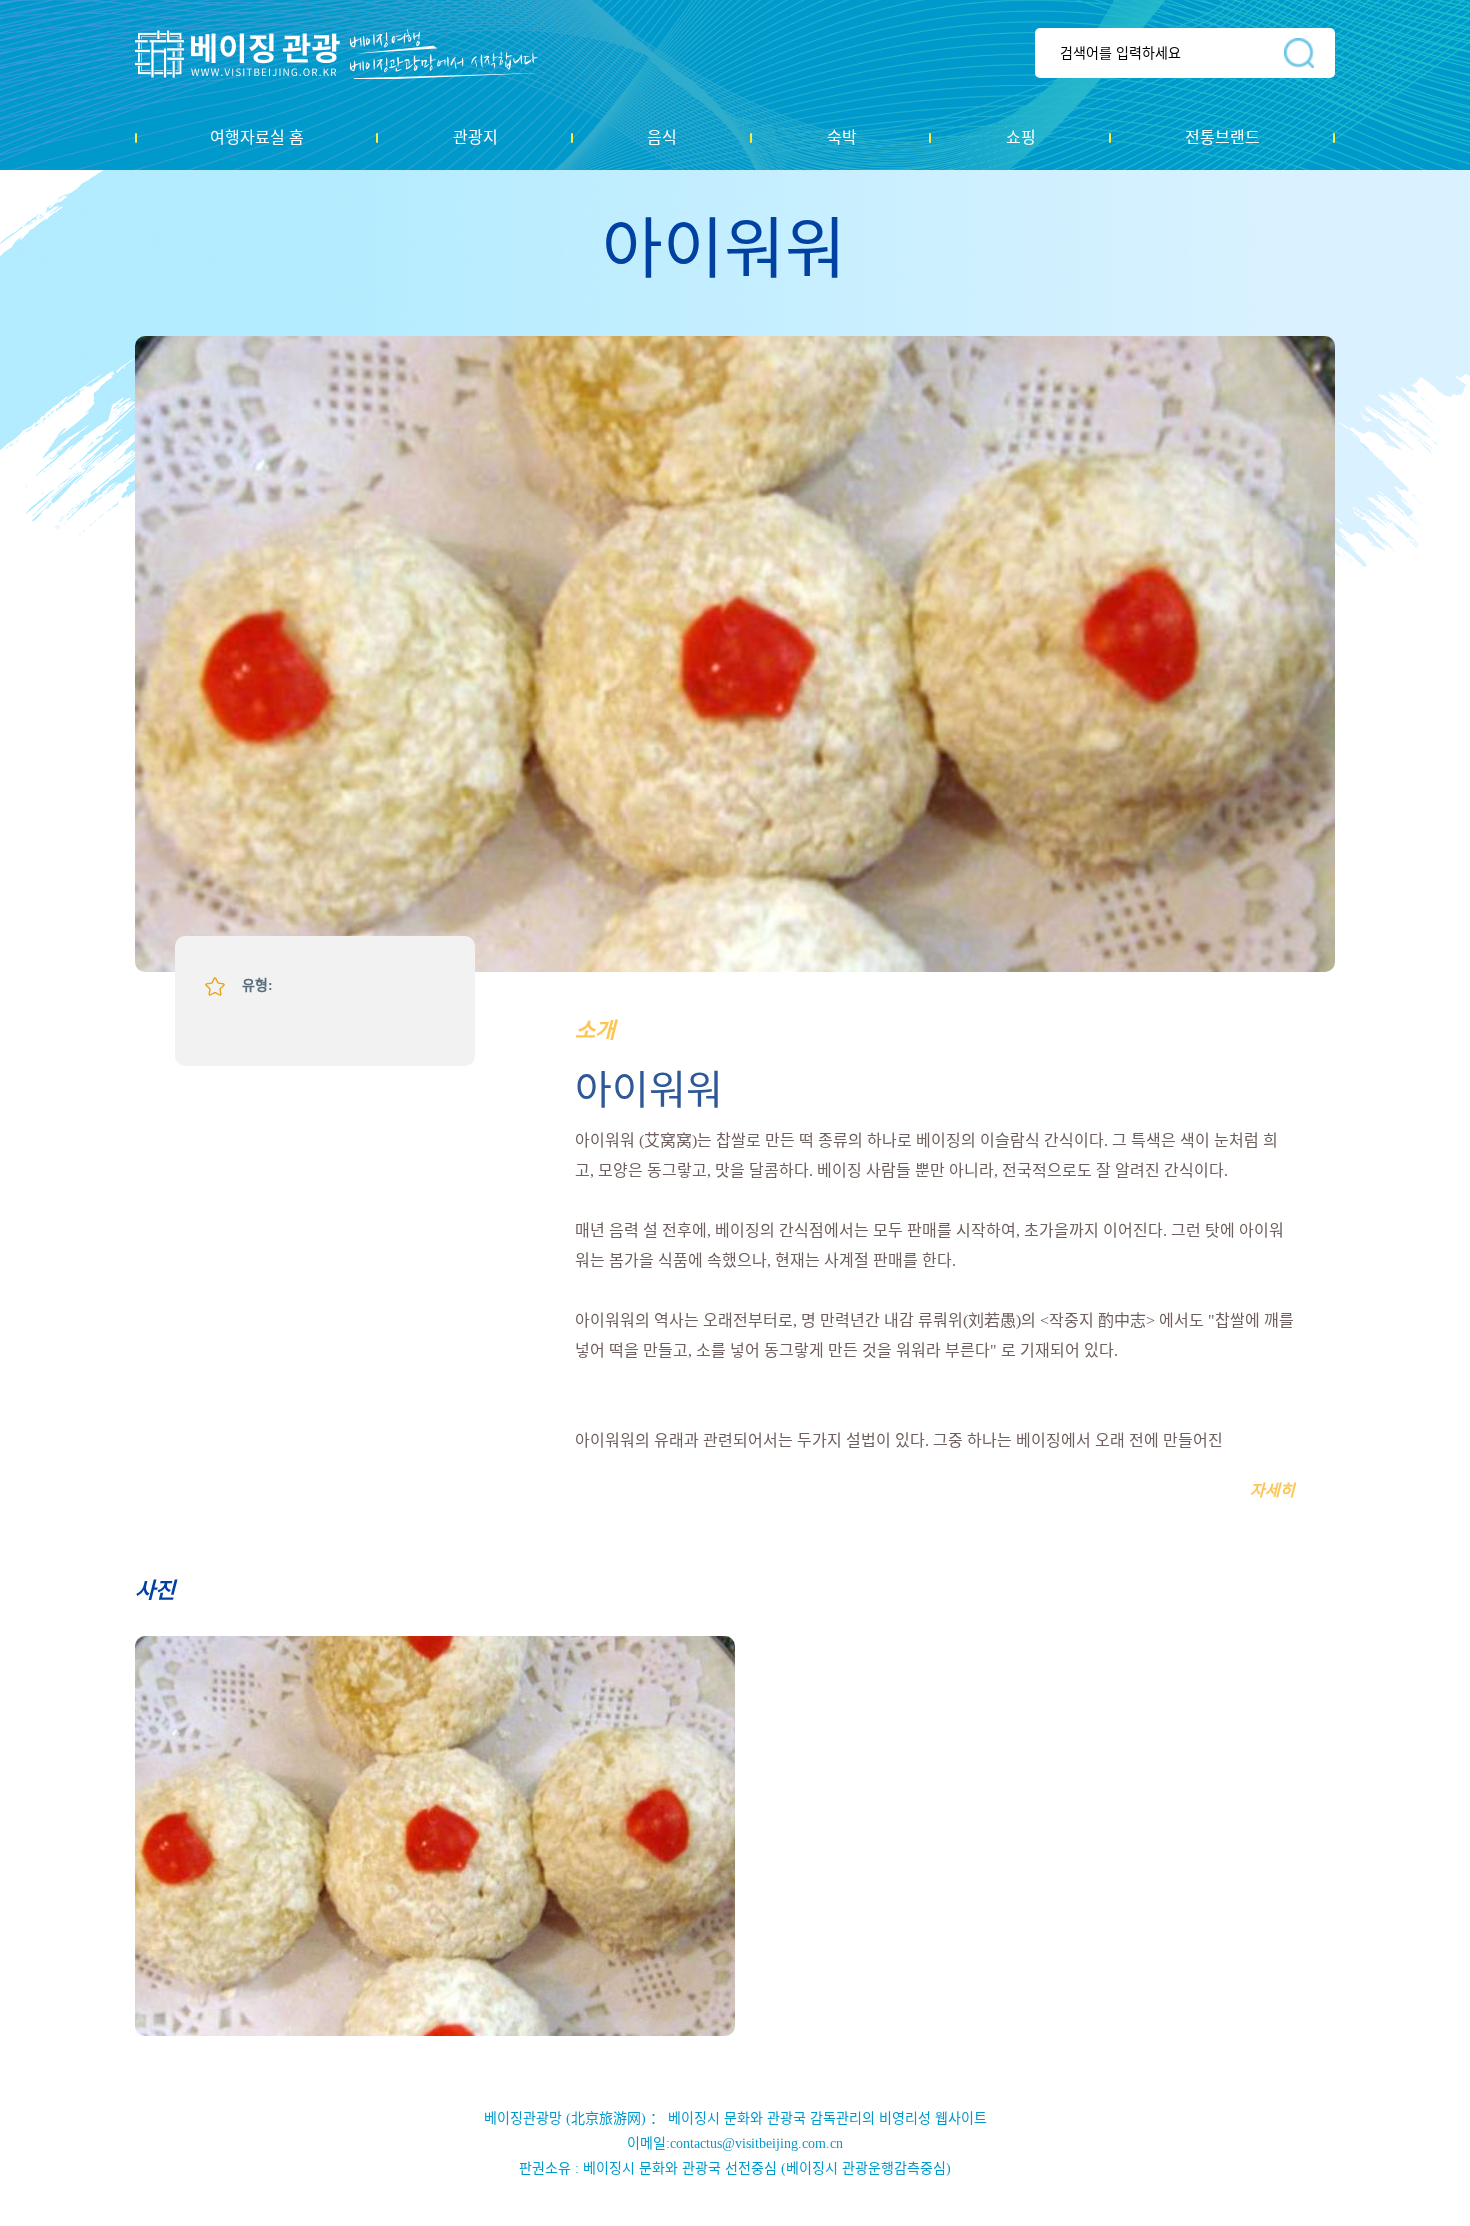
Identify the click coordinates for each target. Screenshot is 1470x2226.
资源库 (350, 54)
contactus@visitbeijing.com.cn (756, 2143)
